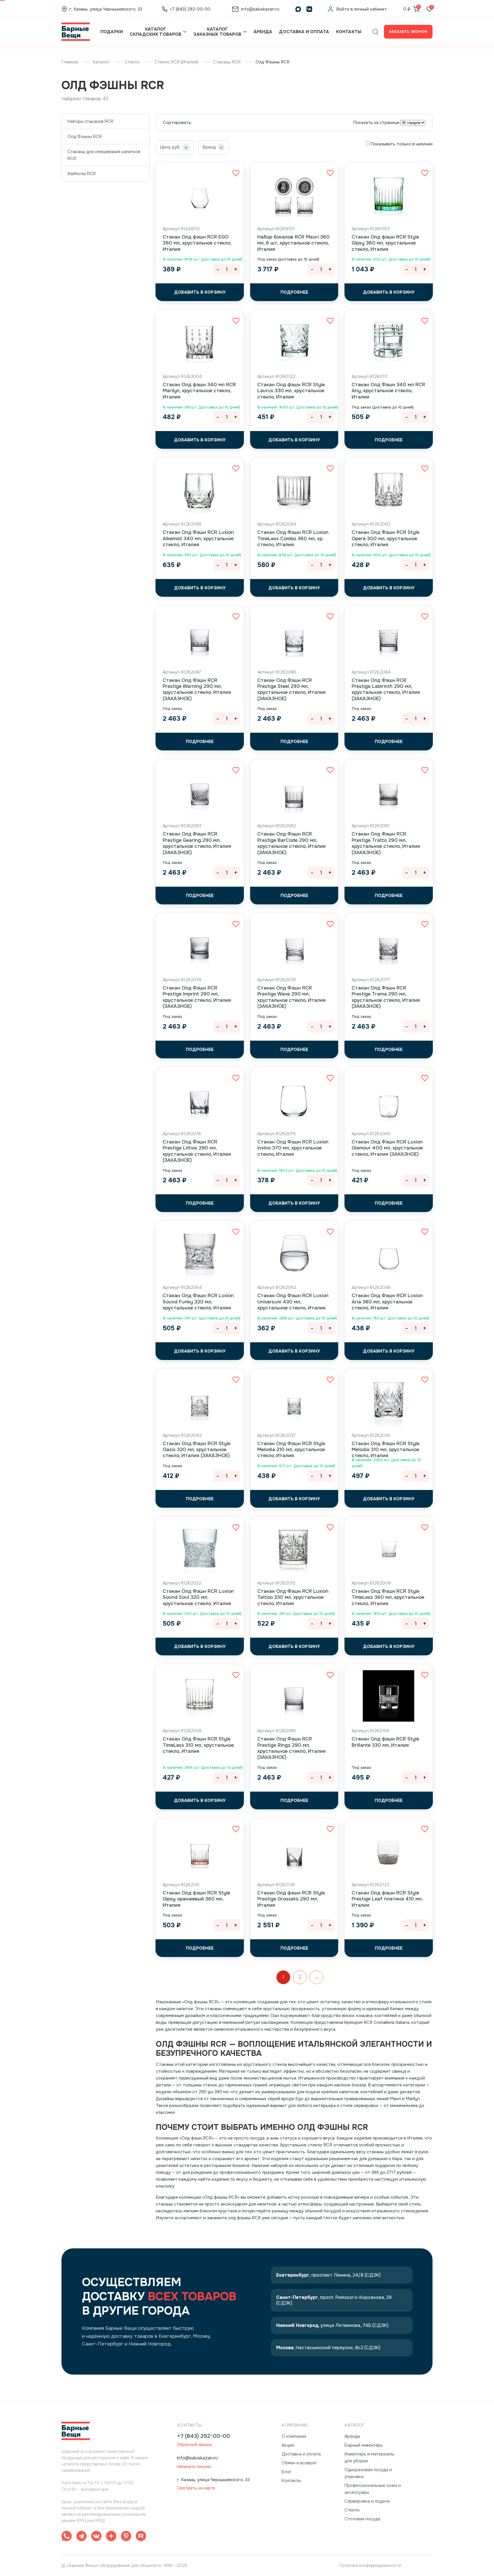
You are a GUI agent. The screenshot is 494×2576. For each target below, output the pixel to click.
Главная (70, 62)
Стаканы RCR (227, 62)
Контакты (349, 32)
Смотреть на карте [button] (196, 2488)
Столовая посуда (362, 2519)
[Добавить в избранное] (236, 173)
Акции (288, 2445)
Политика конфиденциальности (370, 2565)
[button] (375, 32)
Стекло (132, 62)
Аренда (263, 32)
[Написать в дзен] (111, 2537)
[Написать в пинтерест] (126, 2537)
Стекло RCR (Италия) (176, 62)
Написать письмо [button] (194, 2467)
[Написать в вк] (96, 2537)
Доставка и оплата (304, 32)
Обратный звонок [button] (195, 2445)
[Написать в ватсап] (67, 2537)
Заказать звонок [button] (408, 32)
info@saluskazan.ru (197, 2458)
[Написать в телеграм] (81, 2537)
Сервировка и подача (367, 2501)
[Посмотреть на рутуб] (141, 2537)
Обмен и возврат (299, 2463)
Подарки (112, 32)
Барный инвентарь (364, 2445)
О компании (294, 2436)
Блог (287, 2472)
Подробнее (294, 292)
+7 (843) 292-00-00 (204, 2436)
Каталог (101, 62)
